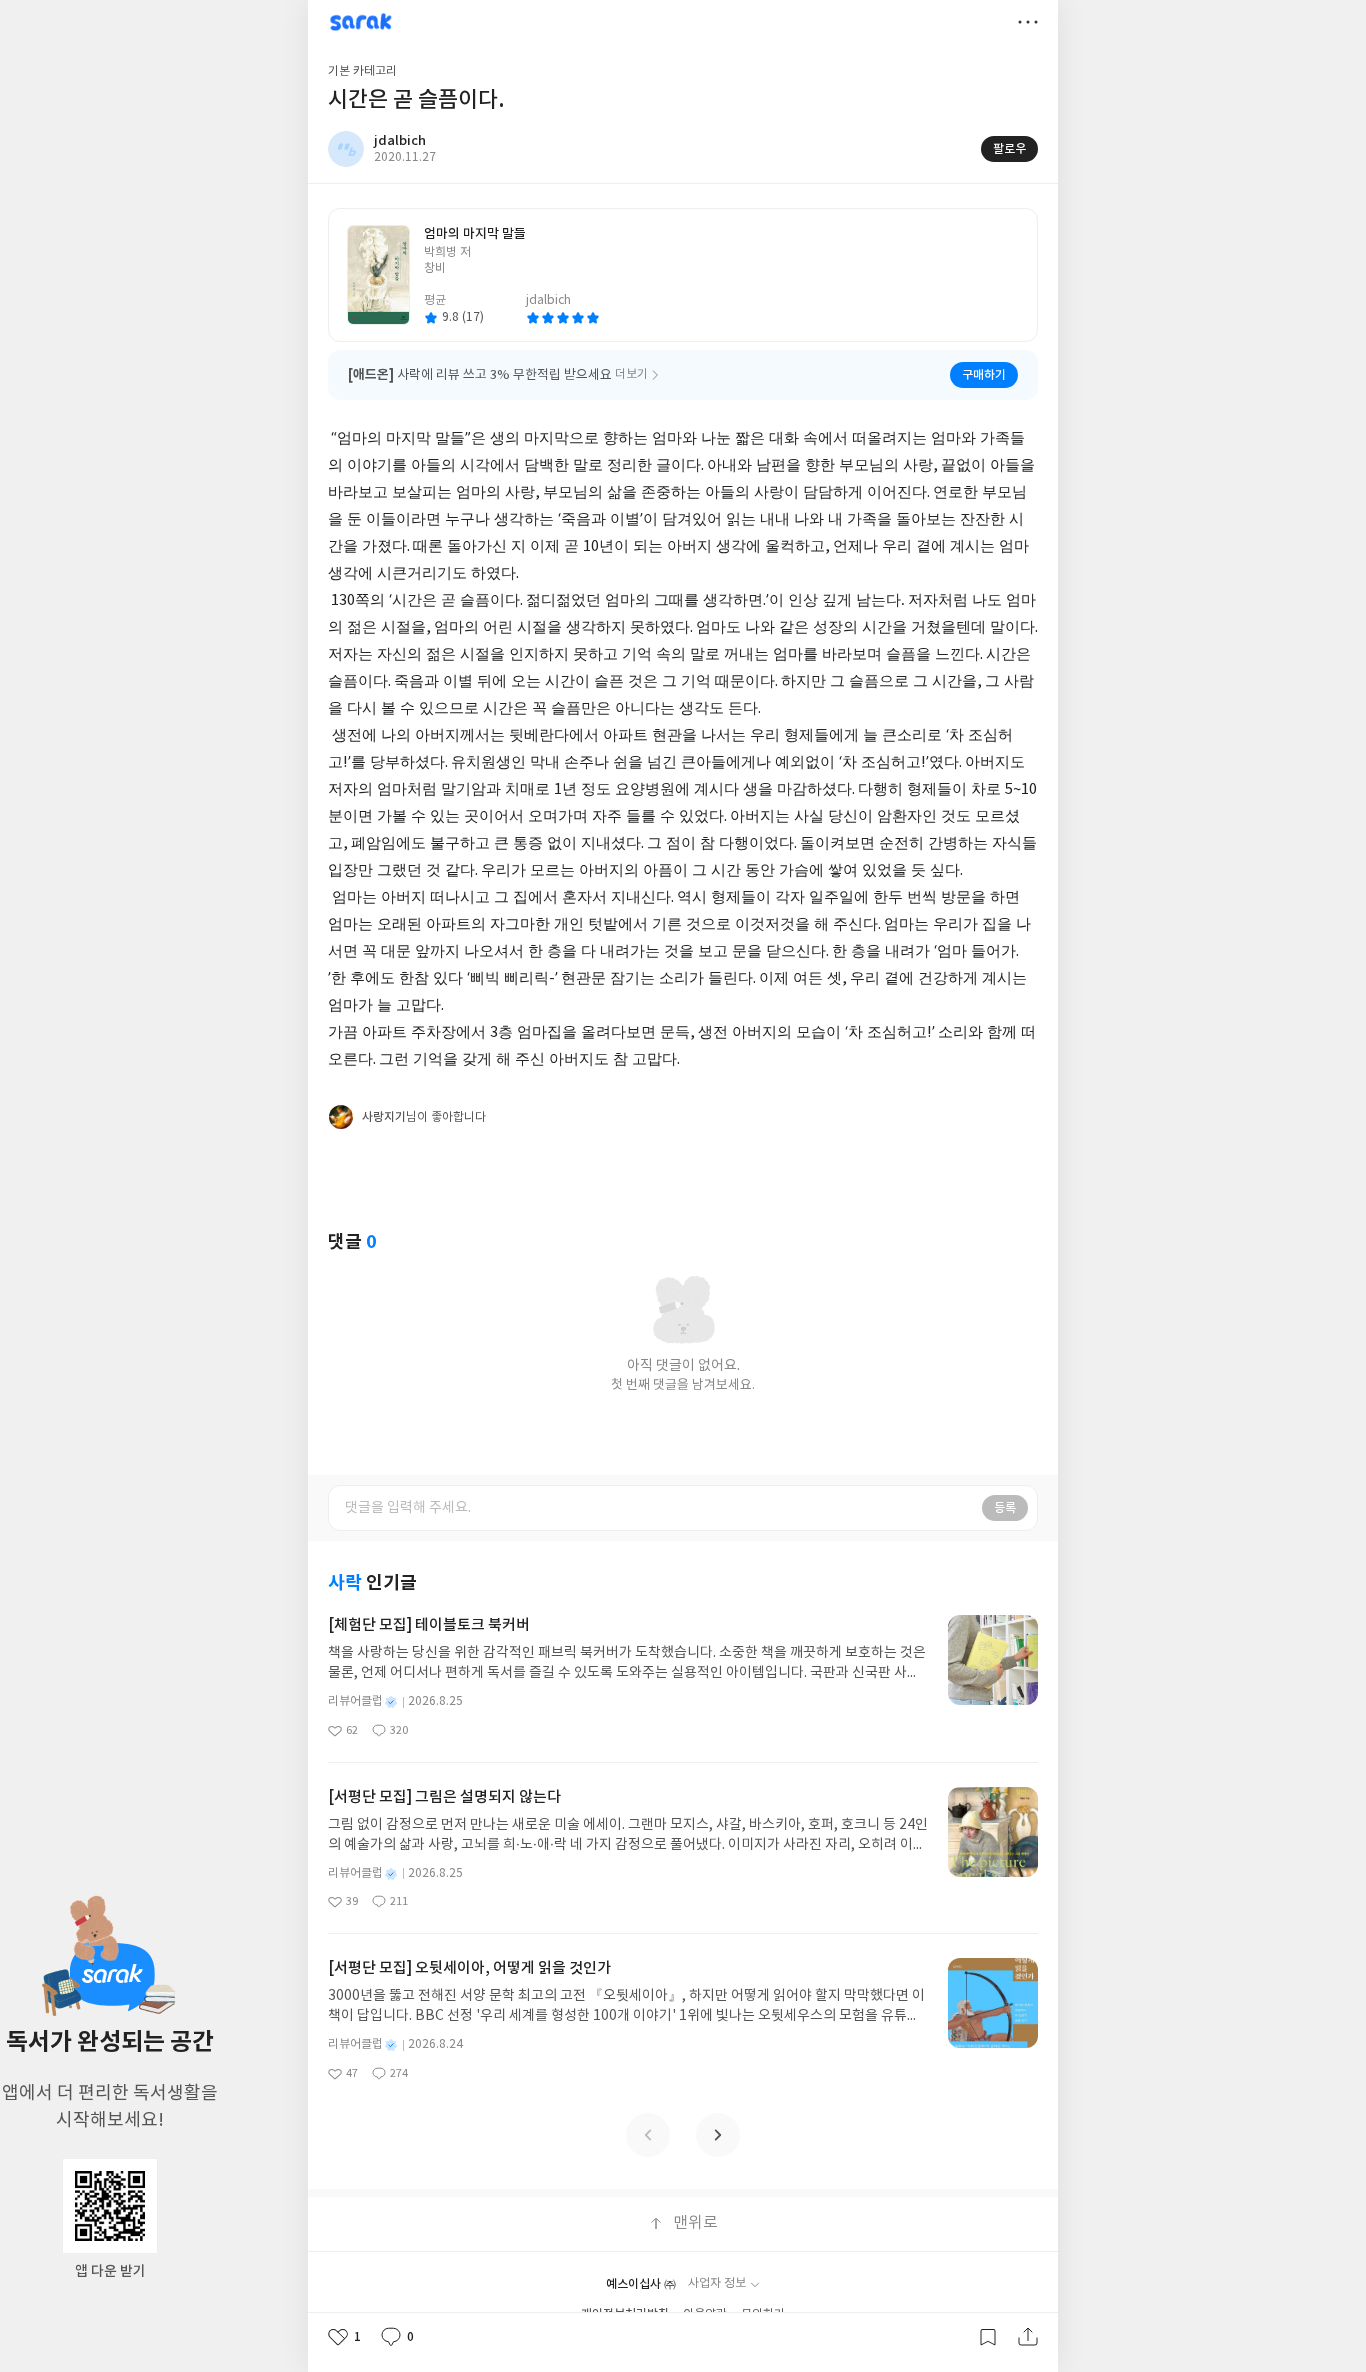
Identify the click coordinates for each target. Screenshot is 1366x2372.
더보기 (1028, 22)
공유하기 (1028, 2337)
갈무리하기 (988, 2337)
